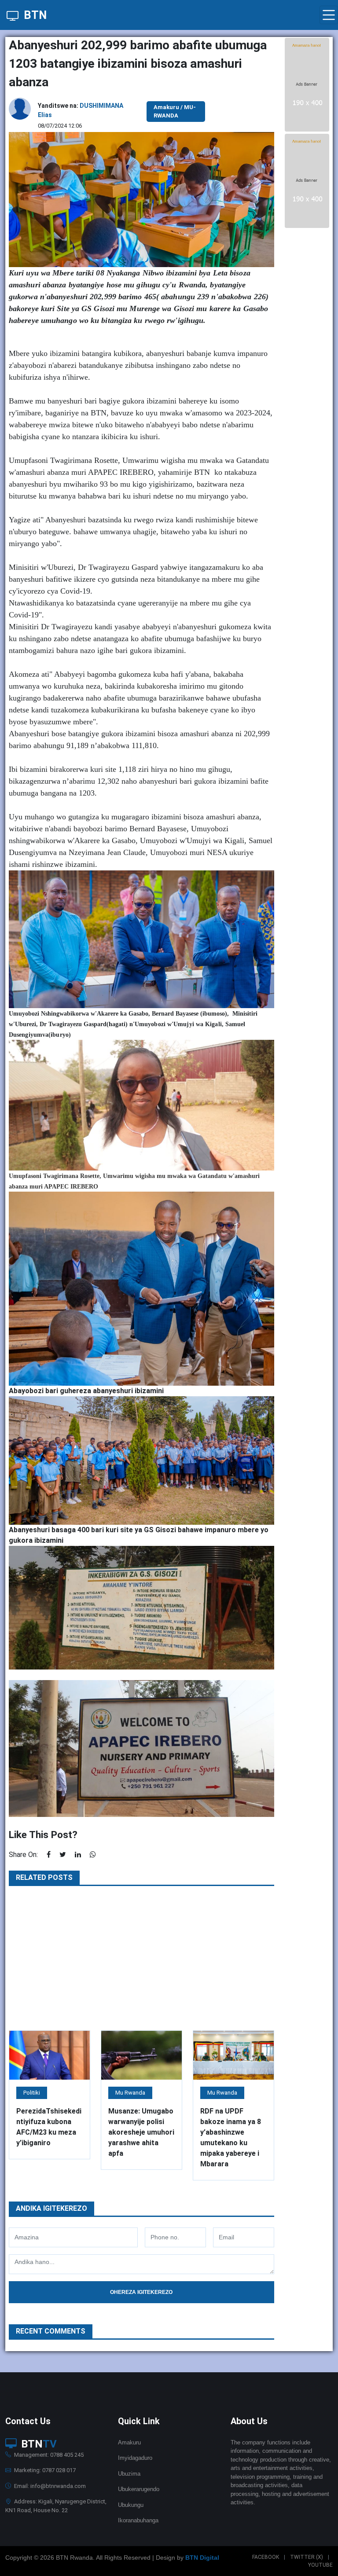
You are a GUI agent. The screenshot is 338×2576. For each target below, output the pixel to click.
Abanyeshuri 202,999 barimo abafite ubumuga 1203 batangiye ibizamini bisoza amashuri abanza (138, 64)
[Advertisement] (141, 1958)
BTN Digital (202, 2558)
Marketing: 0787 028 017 (44, 2470)
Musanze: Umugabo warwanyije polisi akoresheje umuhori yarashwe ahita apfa (141, 2132)
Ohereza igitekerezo (141, 2292)
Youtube (320, 2565)
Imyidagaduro (135, 2458)
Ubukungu (131, 2505)
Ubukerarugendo (139, 2489)
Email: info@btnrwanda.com (49, 2486)
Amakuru (129, 2442)
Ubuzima (129, 2474)
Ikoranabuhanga (138, 2520)
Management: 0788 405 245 (48, 2455)
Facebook (266, 2557)
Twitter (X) (307, 2557)
